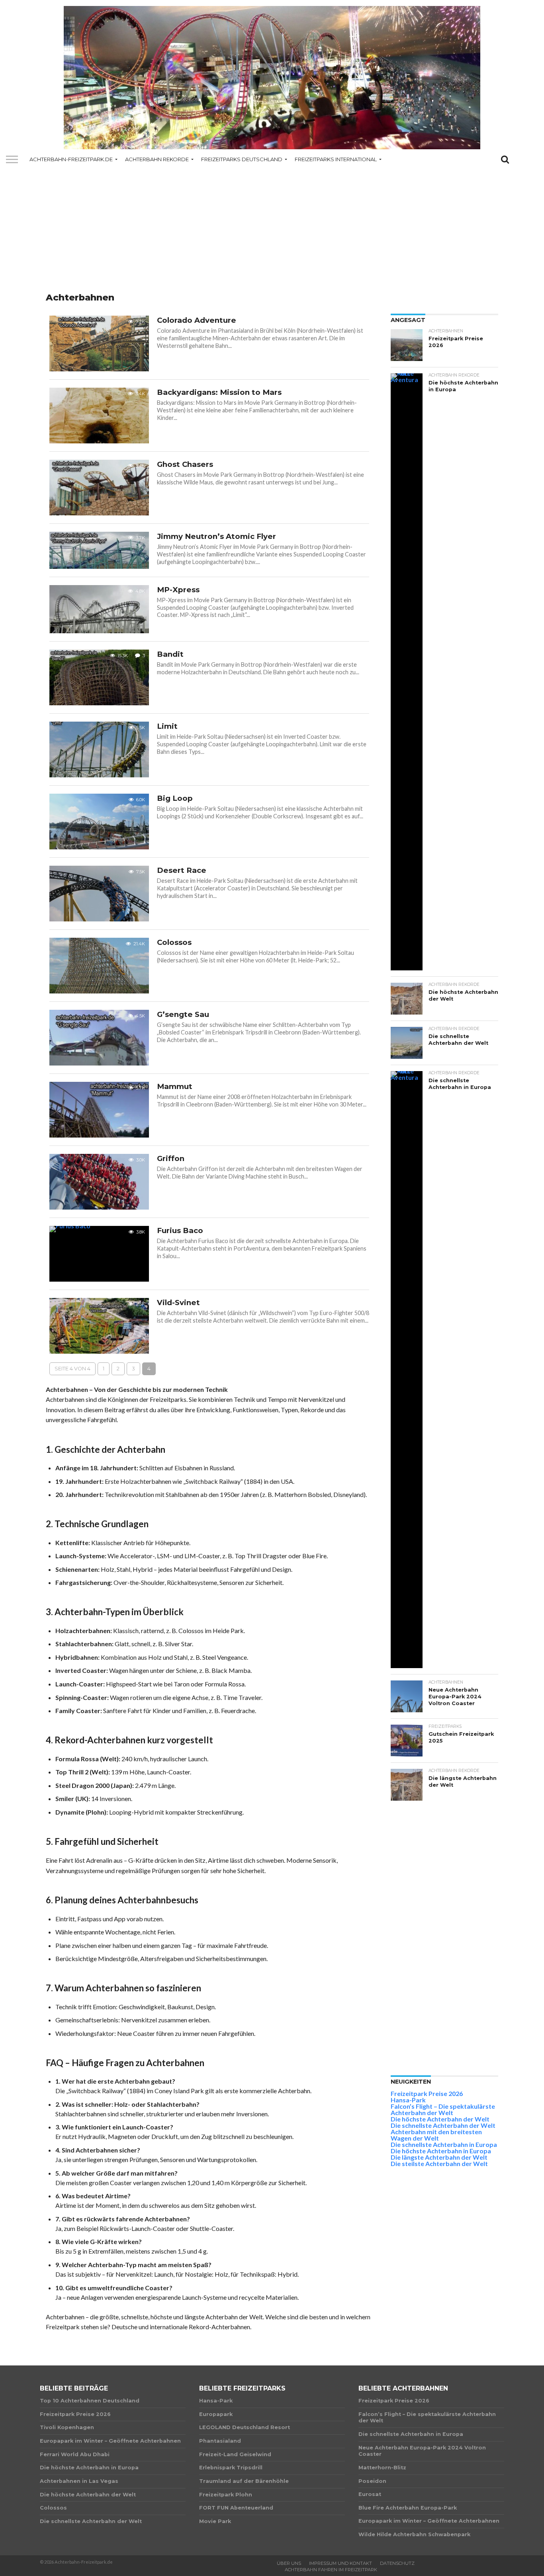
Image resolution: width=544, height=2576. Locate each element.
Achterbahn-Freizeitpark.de (71, 159)
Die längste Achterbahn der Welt (439, 2157)
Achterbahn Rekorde (157, 159)
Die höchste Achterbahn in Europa (441, 2151)
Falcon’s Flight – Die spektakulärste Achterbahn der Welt (443, 2109)
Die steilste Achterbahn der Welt (439, 2163)
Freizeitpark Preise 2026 (427, 2093)
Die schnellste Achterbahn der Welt (443, 2125)
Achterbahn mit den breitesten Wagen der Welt (436, 2135)
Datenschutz (397, 2563)
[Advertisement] (272, 231)
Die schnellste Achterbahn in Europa (444, 2144)
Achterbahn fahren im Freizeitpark (331, 2570)
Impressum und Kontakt (340, 2563)
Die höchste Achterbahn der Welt (440, 2119)
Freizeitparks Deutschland (242, 159)
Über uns (289, 2563)
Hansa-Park (408, 2100)
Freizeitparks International (336, 159)
